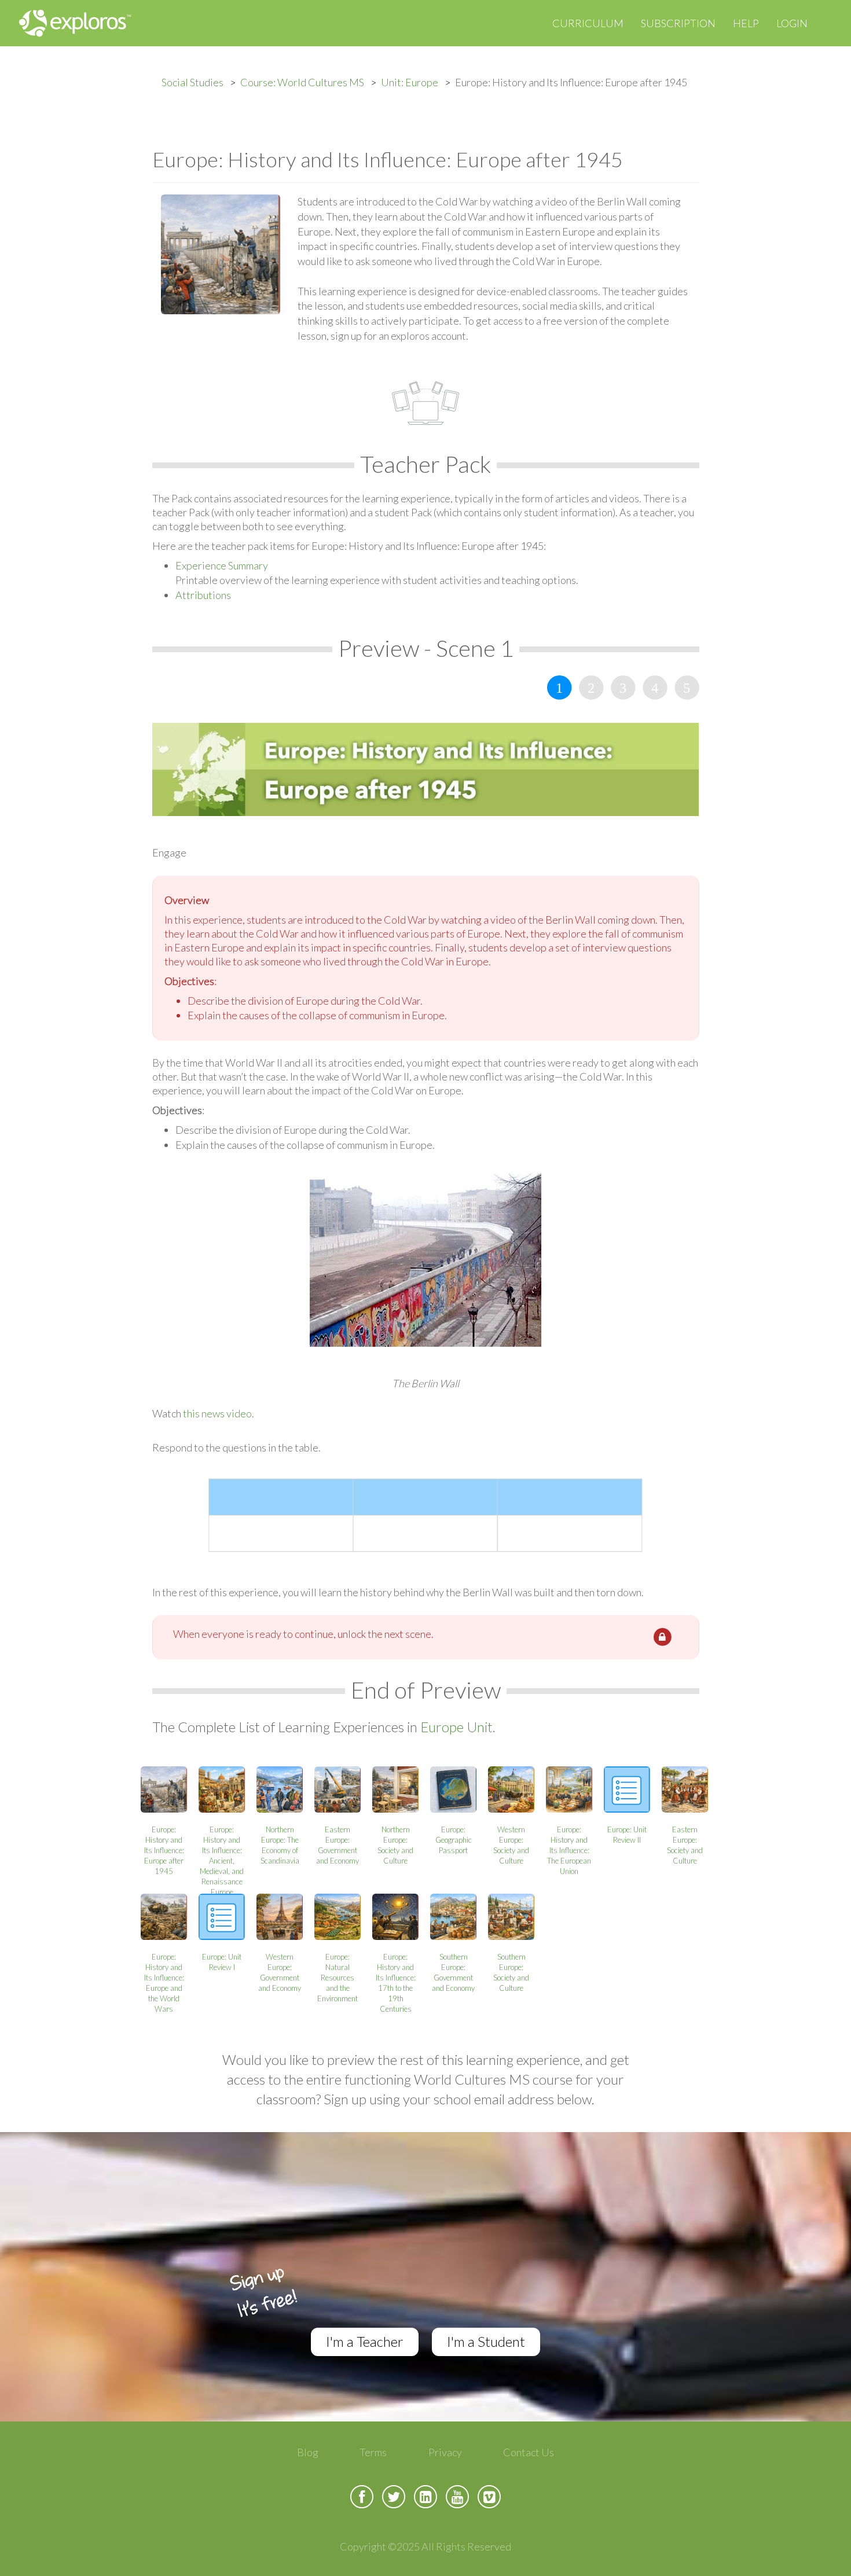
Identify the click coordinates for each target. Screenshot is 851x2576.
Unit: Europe (410, 82)
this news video (217, 1413)
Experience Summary (222, 565)
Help (746, 23)
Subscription (678, 23)
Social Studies (192, 82)
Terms (373, 2452)
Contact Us (529, 2452)
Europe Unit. (458, 1727)
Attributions (203, 595)
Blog (308, 2452)
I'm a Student (486, 2341)
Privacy (445, 2452)
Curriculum (588, 23)
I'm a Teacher (365, 2341)
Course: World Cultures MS (302, 82)
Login (792, 23)
